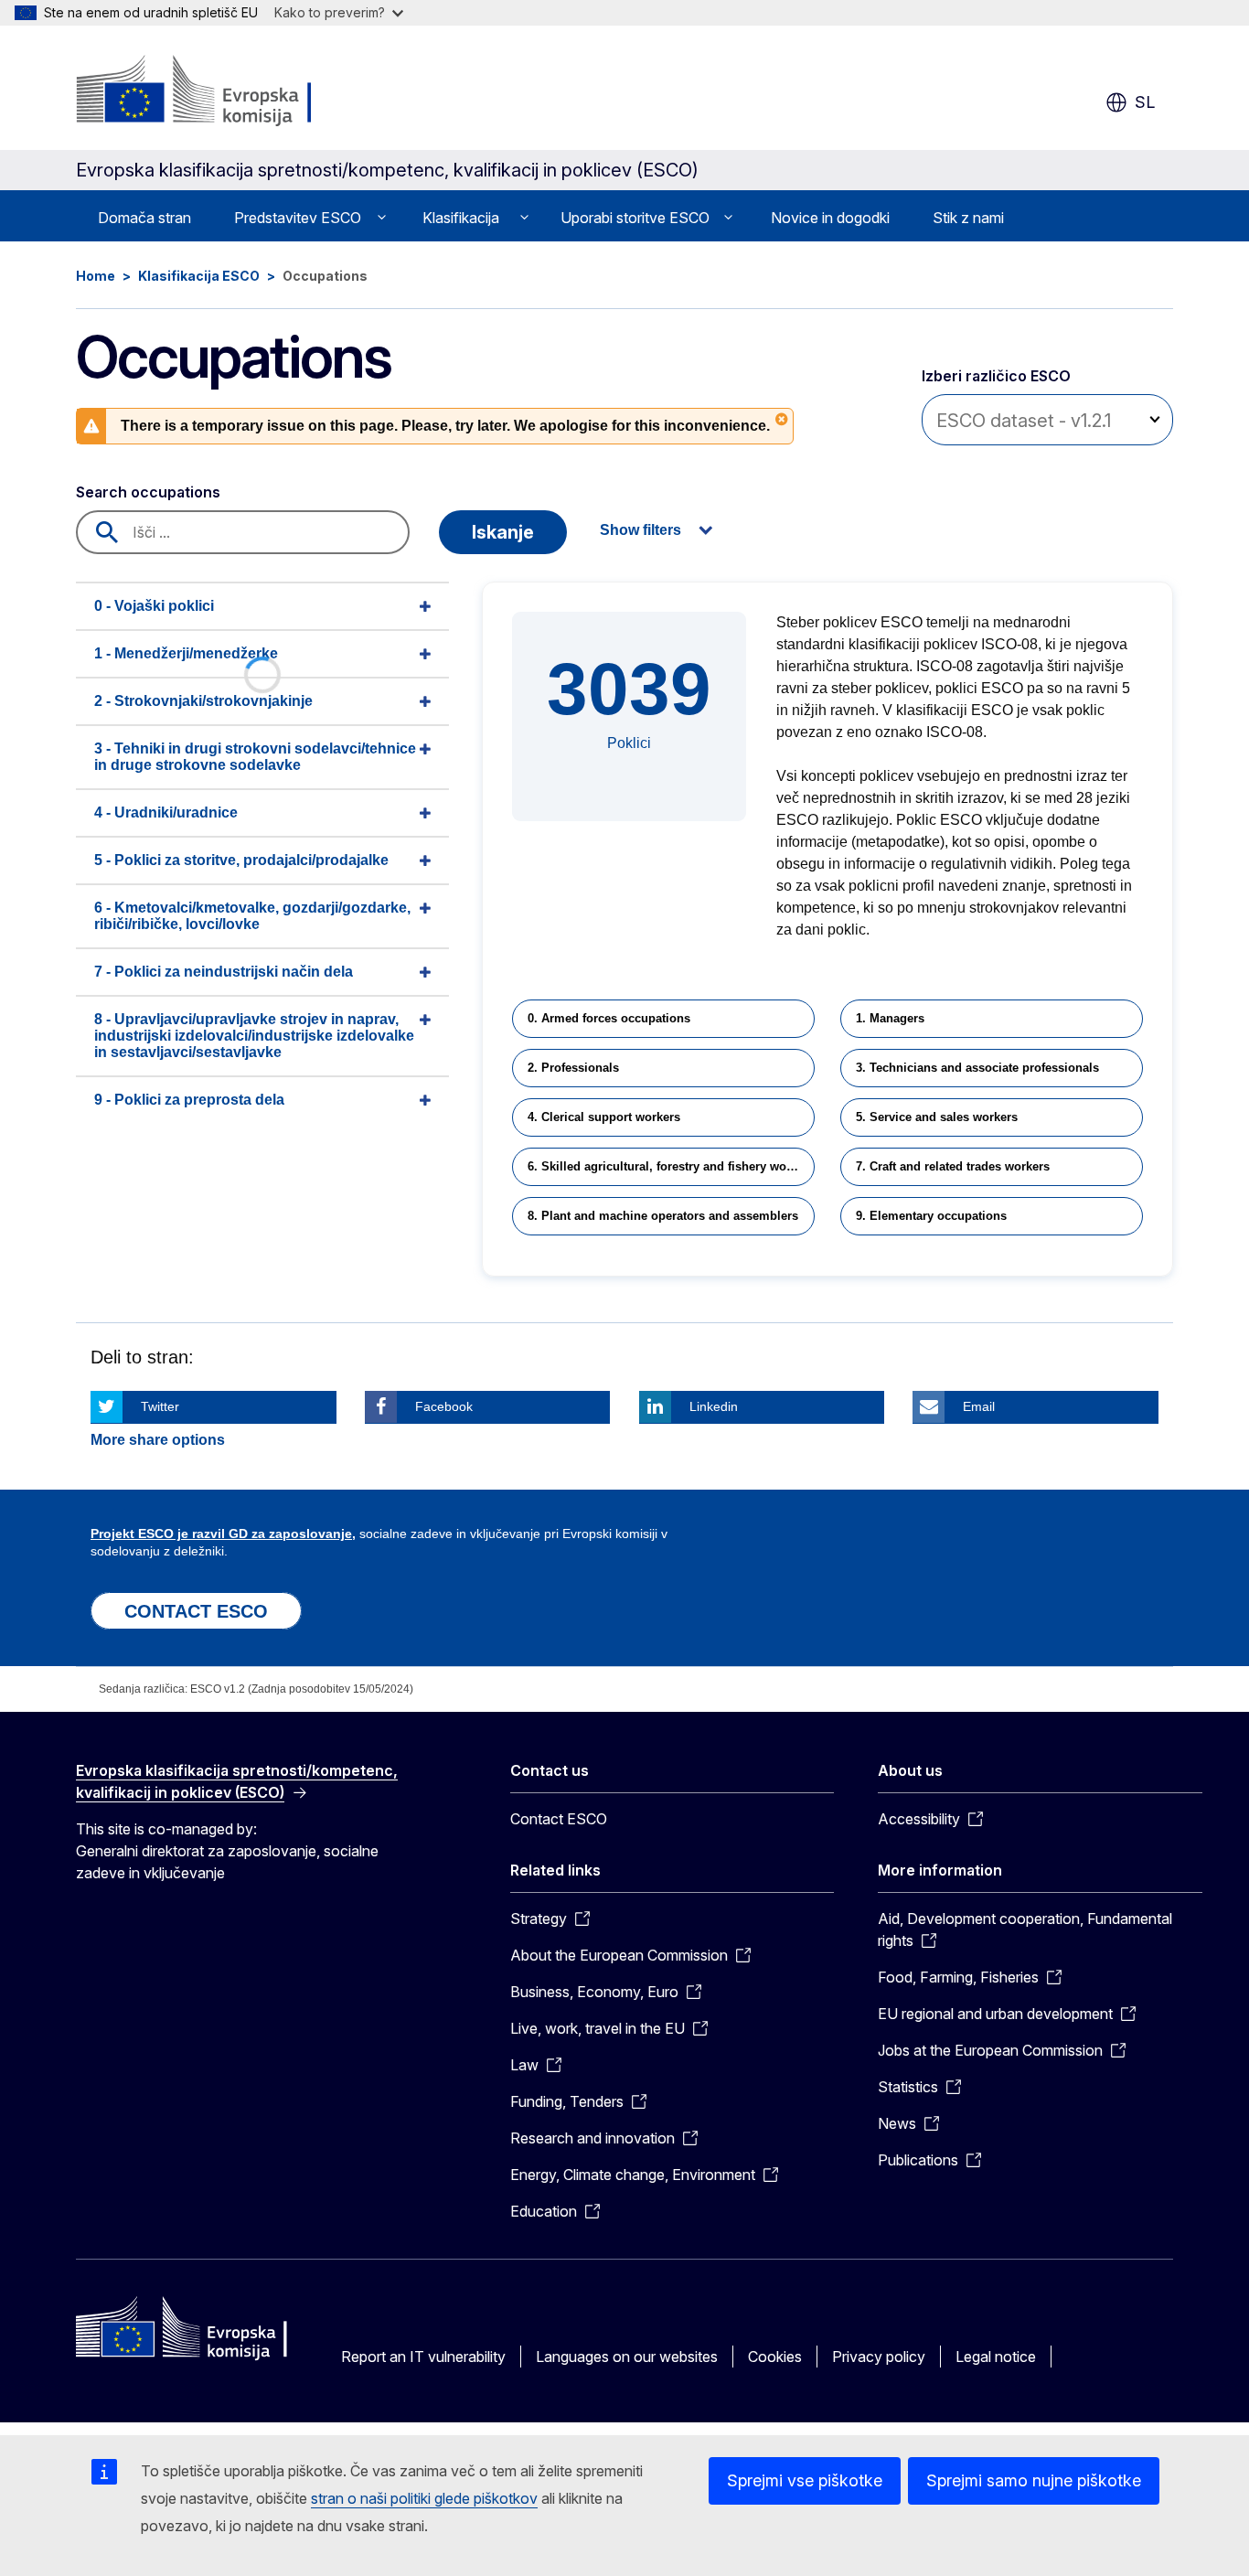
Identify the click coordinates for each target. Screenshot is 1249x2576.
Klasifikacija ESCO (199, 276)
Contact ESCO (559, 1819)
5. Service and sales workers (937, 1117)
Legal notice (996, 2357)
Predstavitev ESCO (298, 218)
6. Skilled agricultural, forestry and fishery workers (671, 1166)
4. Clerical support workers (604, 1117)
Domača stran (144, 218)
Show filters (641, 530)
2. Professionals (573, 1068)
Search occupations (148, 492)
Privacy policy (879, 2357)
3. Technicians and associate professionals (977, 1068)
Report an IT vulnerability (423, 2357)
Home (96, 276)
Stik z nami (968, 218)
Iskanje (503, 532)
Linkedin (714, 1406)
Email (979, 1406)
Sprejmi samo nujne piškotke (1034, 2480)
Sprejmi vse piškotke (805, 2480)
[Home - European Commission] (224, 91)
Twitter (160, 1406)
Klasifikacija (461, 218)
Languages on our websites (627, 2357)
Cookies (775, 2357)
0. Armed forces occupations (609, 1018)
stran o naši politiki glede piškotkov (424, 2498)
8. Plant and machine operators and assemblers (663, 1216)
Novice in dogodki (830, 218)
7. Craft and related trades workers (953, 1166)
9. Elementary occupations (931, 1216)
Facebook (444, 1406)
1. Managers (890, 1018)
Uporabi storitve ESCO (635, 218)
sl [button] (1145, 102)
